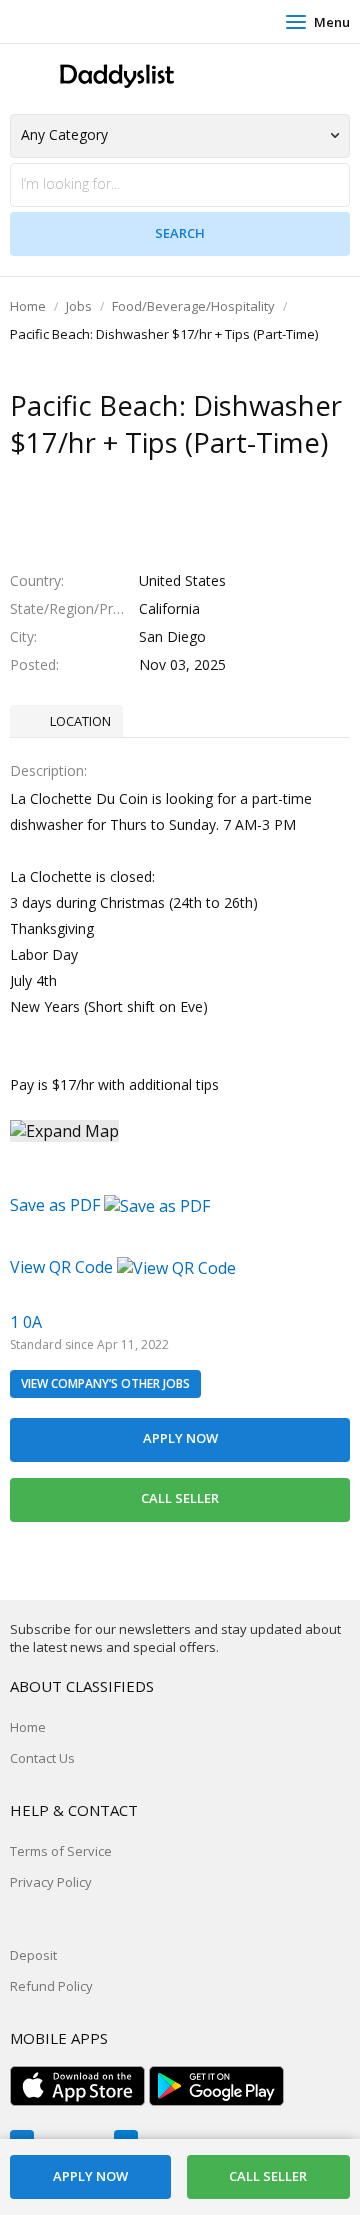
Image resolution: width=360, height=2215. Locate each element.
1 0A (26, 1322)
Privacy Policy (51, 1882)
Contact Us (42, 1758)
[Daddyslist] (115, 76)
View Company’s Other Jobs (105, 1383)
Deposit (33, 1955)
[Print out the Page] (161, 482)
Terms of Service (61, 1851)
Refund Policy (51, 1986)
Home (28, 306)
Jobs (79, 306)
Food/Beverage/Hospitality (193, 306)
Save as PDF (57, 1205)
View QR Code (61, 1267)
